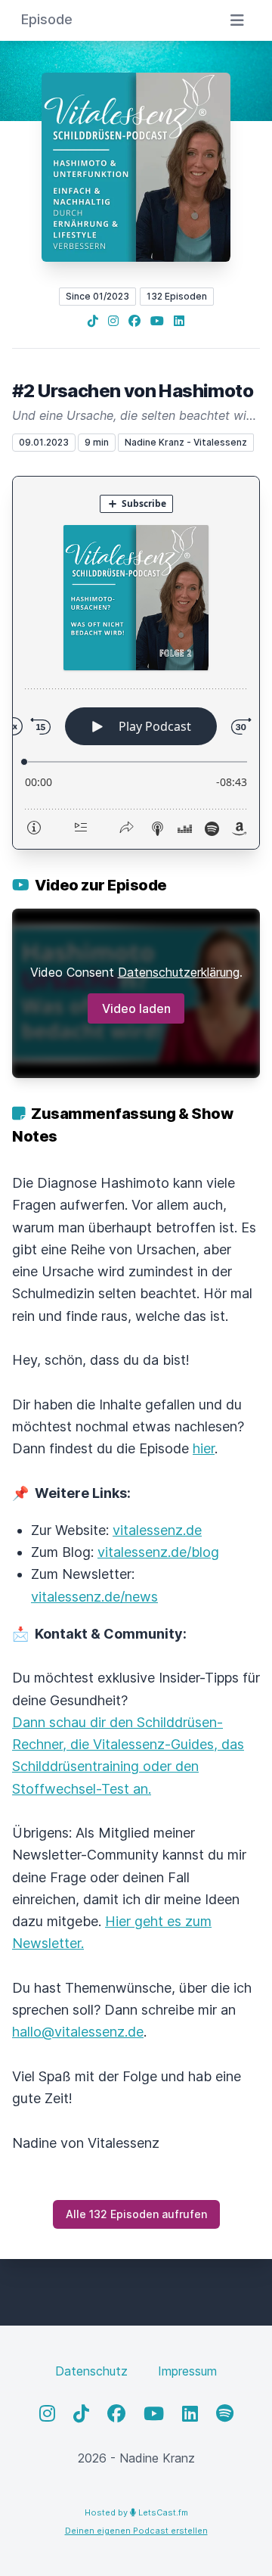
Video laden (136, 1008)
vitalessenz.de (157, 1530)
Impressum (187, 2371)
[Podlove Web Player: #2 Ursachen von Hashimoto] (136, 663)
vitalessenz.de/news (94, 1597)
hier (204, 1448)
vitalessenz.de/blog (158, 1552)
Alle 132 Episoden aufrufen (136, 2214)
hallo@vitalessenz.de (78, 2032)
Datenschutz (91, 2371)
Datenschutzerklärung (179, 972)
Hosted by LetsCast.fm (136, 2512)
